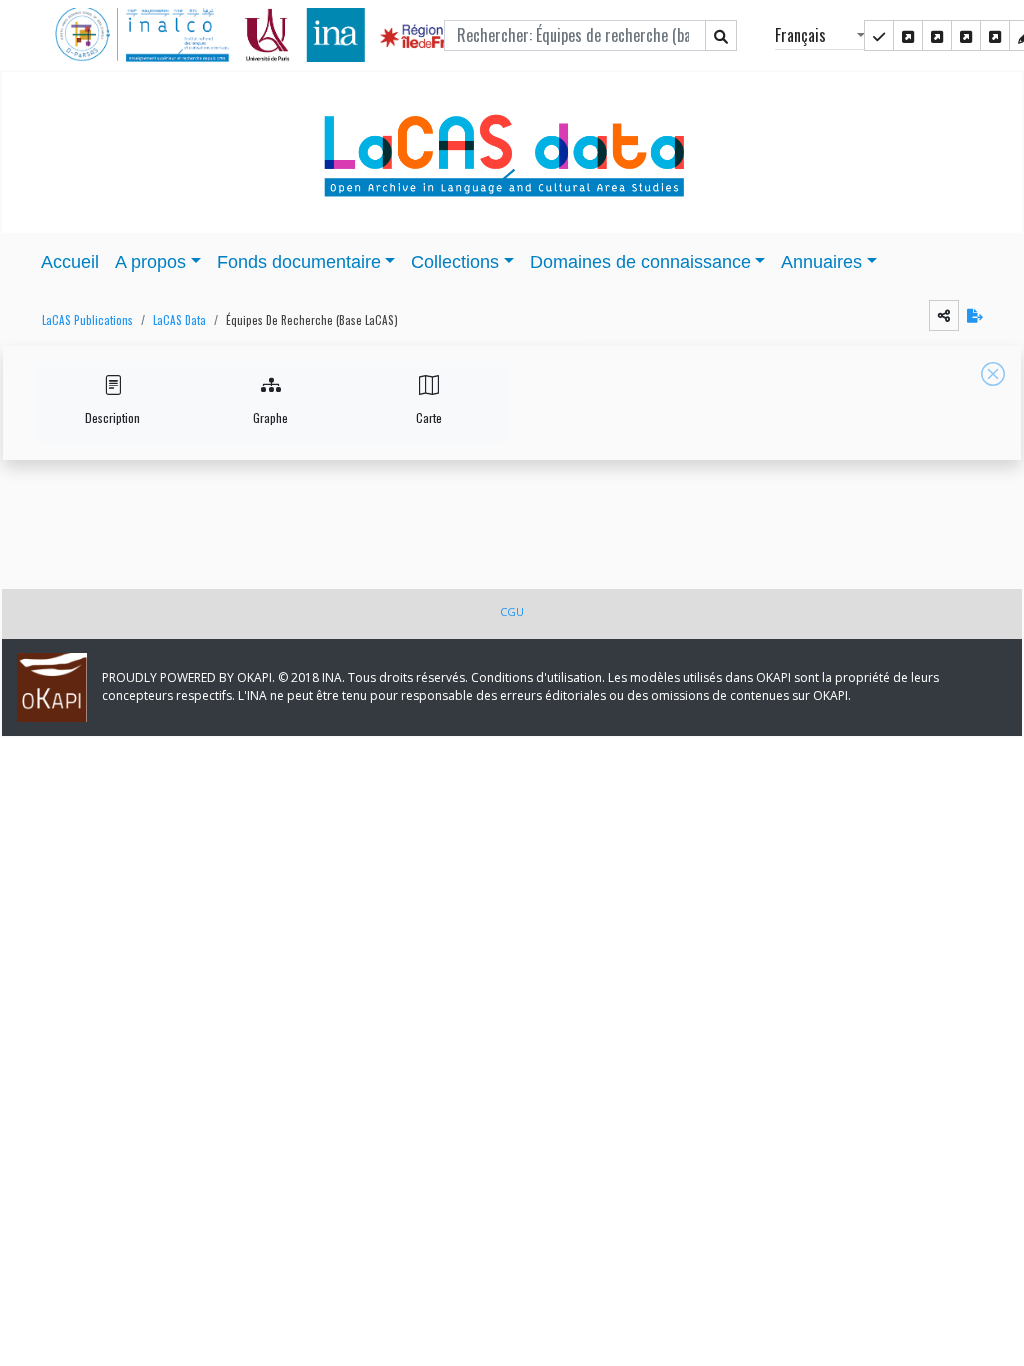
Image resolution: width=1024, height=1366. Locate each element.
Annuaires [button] (821, 262)
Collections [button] (455, 262)
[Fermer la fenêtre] (993, 374)
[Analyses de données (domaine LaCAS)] (995, 35)
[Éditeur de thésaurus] (937, 35)
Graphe (270, 417)
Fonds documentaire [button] (299, 262)
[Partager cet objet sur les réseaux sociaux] (944, 315)
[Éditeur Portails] (879, 35)
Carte (429, 417)
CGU (512, 611)
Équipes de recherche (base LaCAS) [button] (312, 320)
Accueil (70, 262)
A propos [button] (150, 262)
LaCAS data (179, 320)
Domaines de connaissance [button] (640, 262)
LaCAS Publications (87, 320)
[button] (82, 320)
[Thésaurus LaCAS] (908, 35)
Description (112, 417)
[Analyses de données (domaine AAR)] (966, 35)
